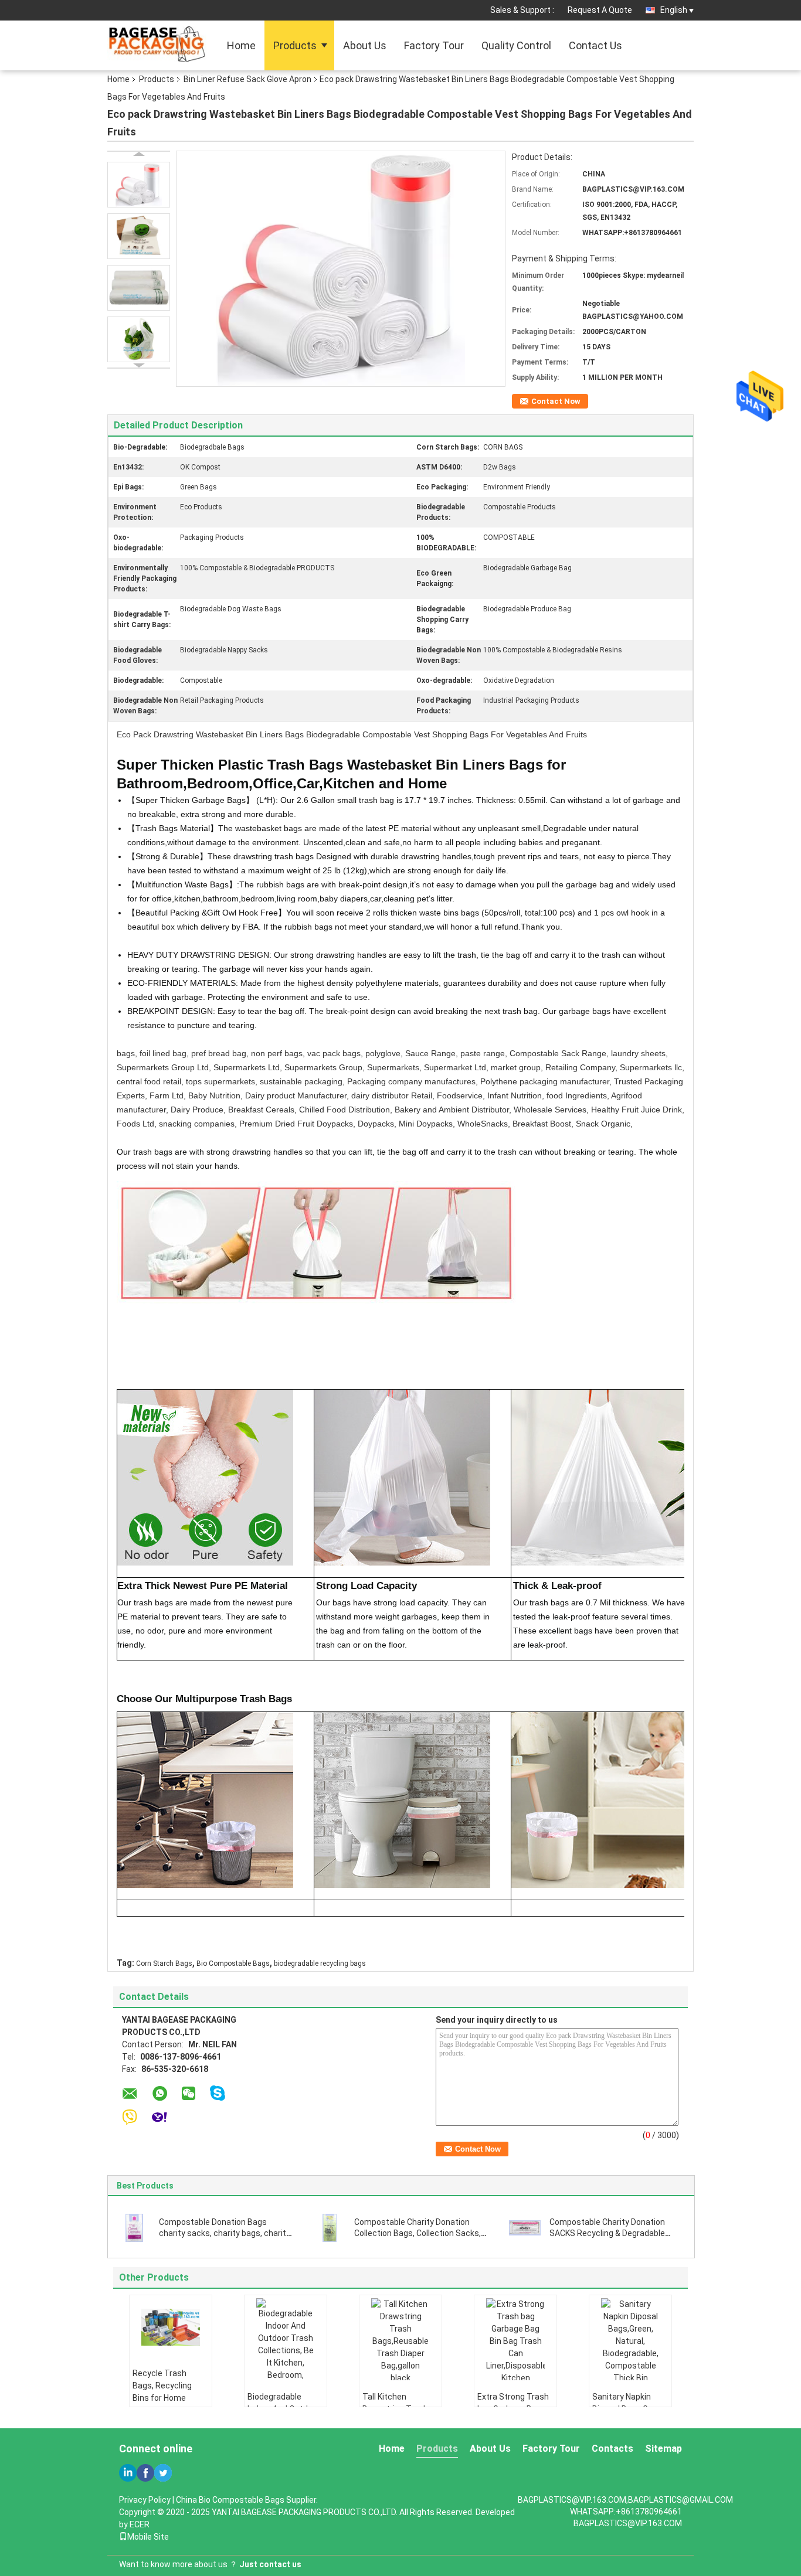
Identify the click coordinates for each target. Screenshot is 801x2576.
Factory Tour (434, 45)
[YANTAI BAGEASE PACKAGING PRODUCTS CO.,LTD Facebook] (145, 2473)
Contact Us (595, 45)
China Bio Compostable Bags (230, 2500)
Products (295, 45)
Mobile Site (148, 2537)
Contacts (612, 2449)
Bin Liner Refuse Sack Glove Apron (247, 79)
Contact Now (556, 401)
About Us (365, 45)
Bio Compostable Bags (233, 1964)
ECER (140, 2524)
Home (241, 45)
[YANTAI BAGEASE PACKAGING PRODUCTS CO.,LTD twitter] (163, 2473)
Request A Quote (600, 10)
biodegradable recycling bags (320, 1964)
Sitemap (663, 2449)
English (674, 10)
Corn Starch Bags (164, 1964)
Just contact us (270, 2564)
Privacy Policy (145, 2500)
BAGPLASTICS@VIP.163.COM (628, 2523)
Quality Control (516, 45)
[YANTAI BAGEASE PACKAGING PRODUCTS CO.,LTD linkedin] (128, 2473)
